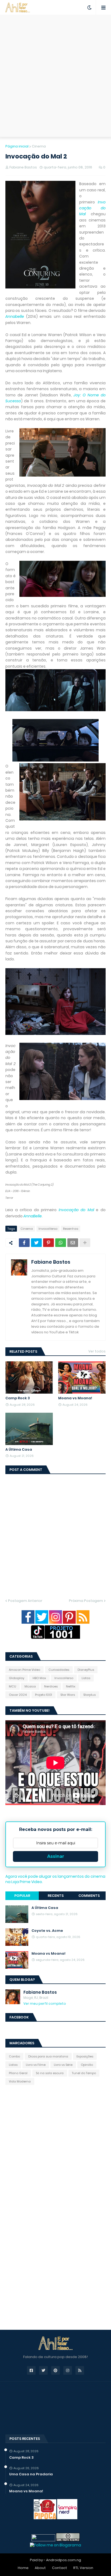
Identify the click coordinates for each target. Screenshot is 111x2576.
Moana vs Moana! (75, 1398)
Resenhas (71, 1229)
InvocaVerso (48, 1229)
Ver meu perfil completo (45, 2004)
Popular (22, 1896)
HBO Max (39, 1678)
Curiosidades (59, 1670)
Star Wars (68, 1695)
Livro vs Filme (36, 2065)
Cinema (39, 146)
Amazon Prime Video (25, 1670)
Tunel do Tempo (84, 2073)
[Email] (73, 1243)
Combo (14, 2056)
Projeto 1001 (44, 1695)
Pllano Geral (18, 2073)
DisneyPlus (86, 1670)
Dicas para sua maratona (48, 2056)
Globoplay (17, 1678)
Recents (56, 1896)
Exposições (85, 2056)
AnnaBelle (33, 1216)
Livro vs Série (63, 2065)
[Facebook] (24, 1243)
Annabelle (15, 316)
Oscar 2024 (18, 1695)
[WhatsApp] (61, 1243)
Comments (89, 1896)
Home (23, 2568)
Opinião (87, 2065)
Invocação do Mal (92, 208)
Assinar (56, 1856)
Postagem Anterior (25, 1601)
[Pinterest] (48, 1243)
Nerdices (51, 1686)
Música (30, 1686)
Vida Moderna (20, 2081)
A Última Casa (19, 1450)
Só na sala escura (50, 2073)
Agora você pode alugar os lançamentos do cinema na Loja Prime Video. (55, 1879)
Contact (60, 2568)
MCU (13, 1686)
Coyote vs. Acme (47, 1931)
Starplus (89, 1695)
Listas (86, 1678)
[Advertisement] (55, 76)
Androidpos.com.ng (64, 2560)
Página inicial (17, 146)
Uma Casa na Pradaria (31, 2474)
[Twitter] (36, 1243)
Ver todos (97, 1351)
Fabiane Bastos (51, 1262)
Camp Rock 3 (18, 1398)
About (40, 2568)
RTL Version (83, 2568)
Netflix (71, 1686)
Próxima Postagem (86, 1601)
